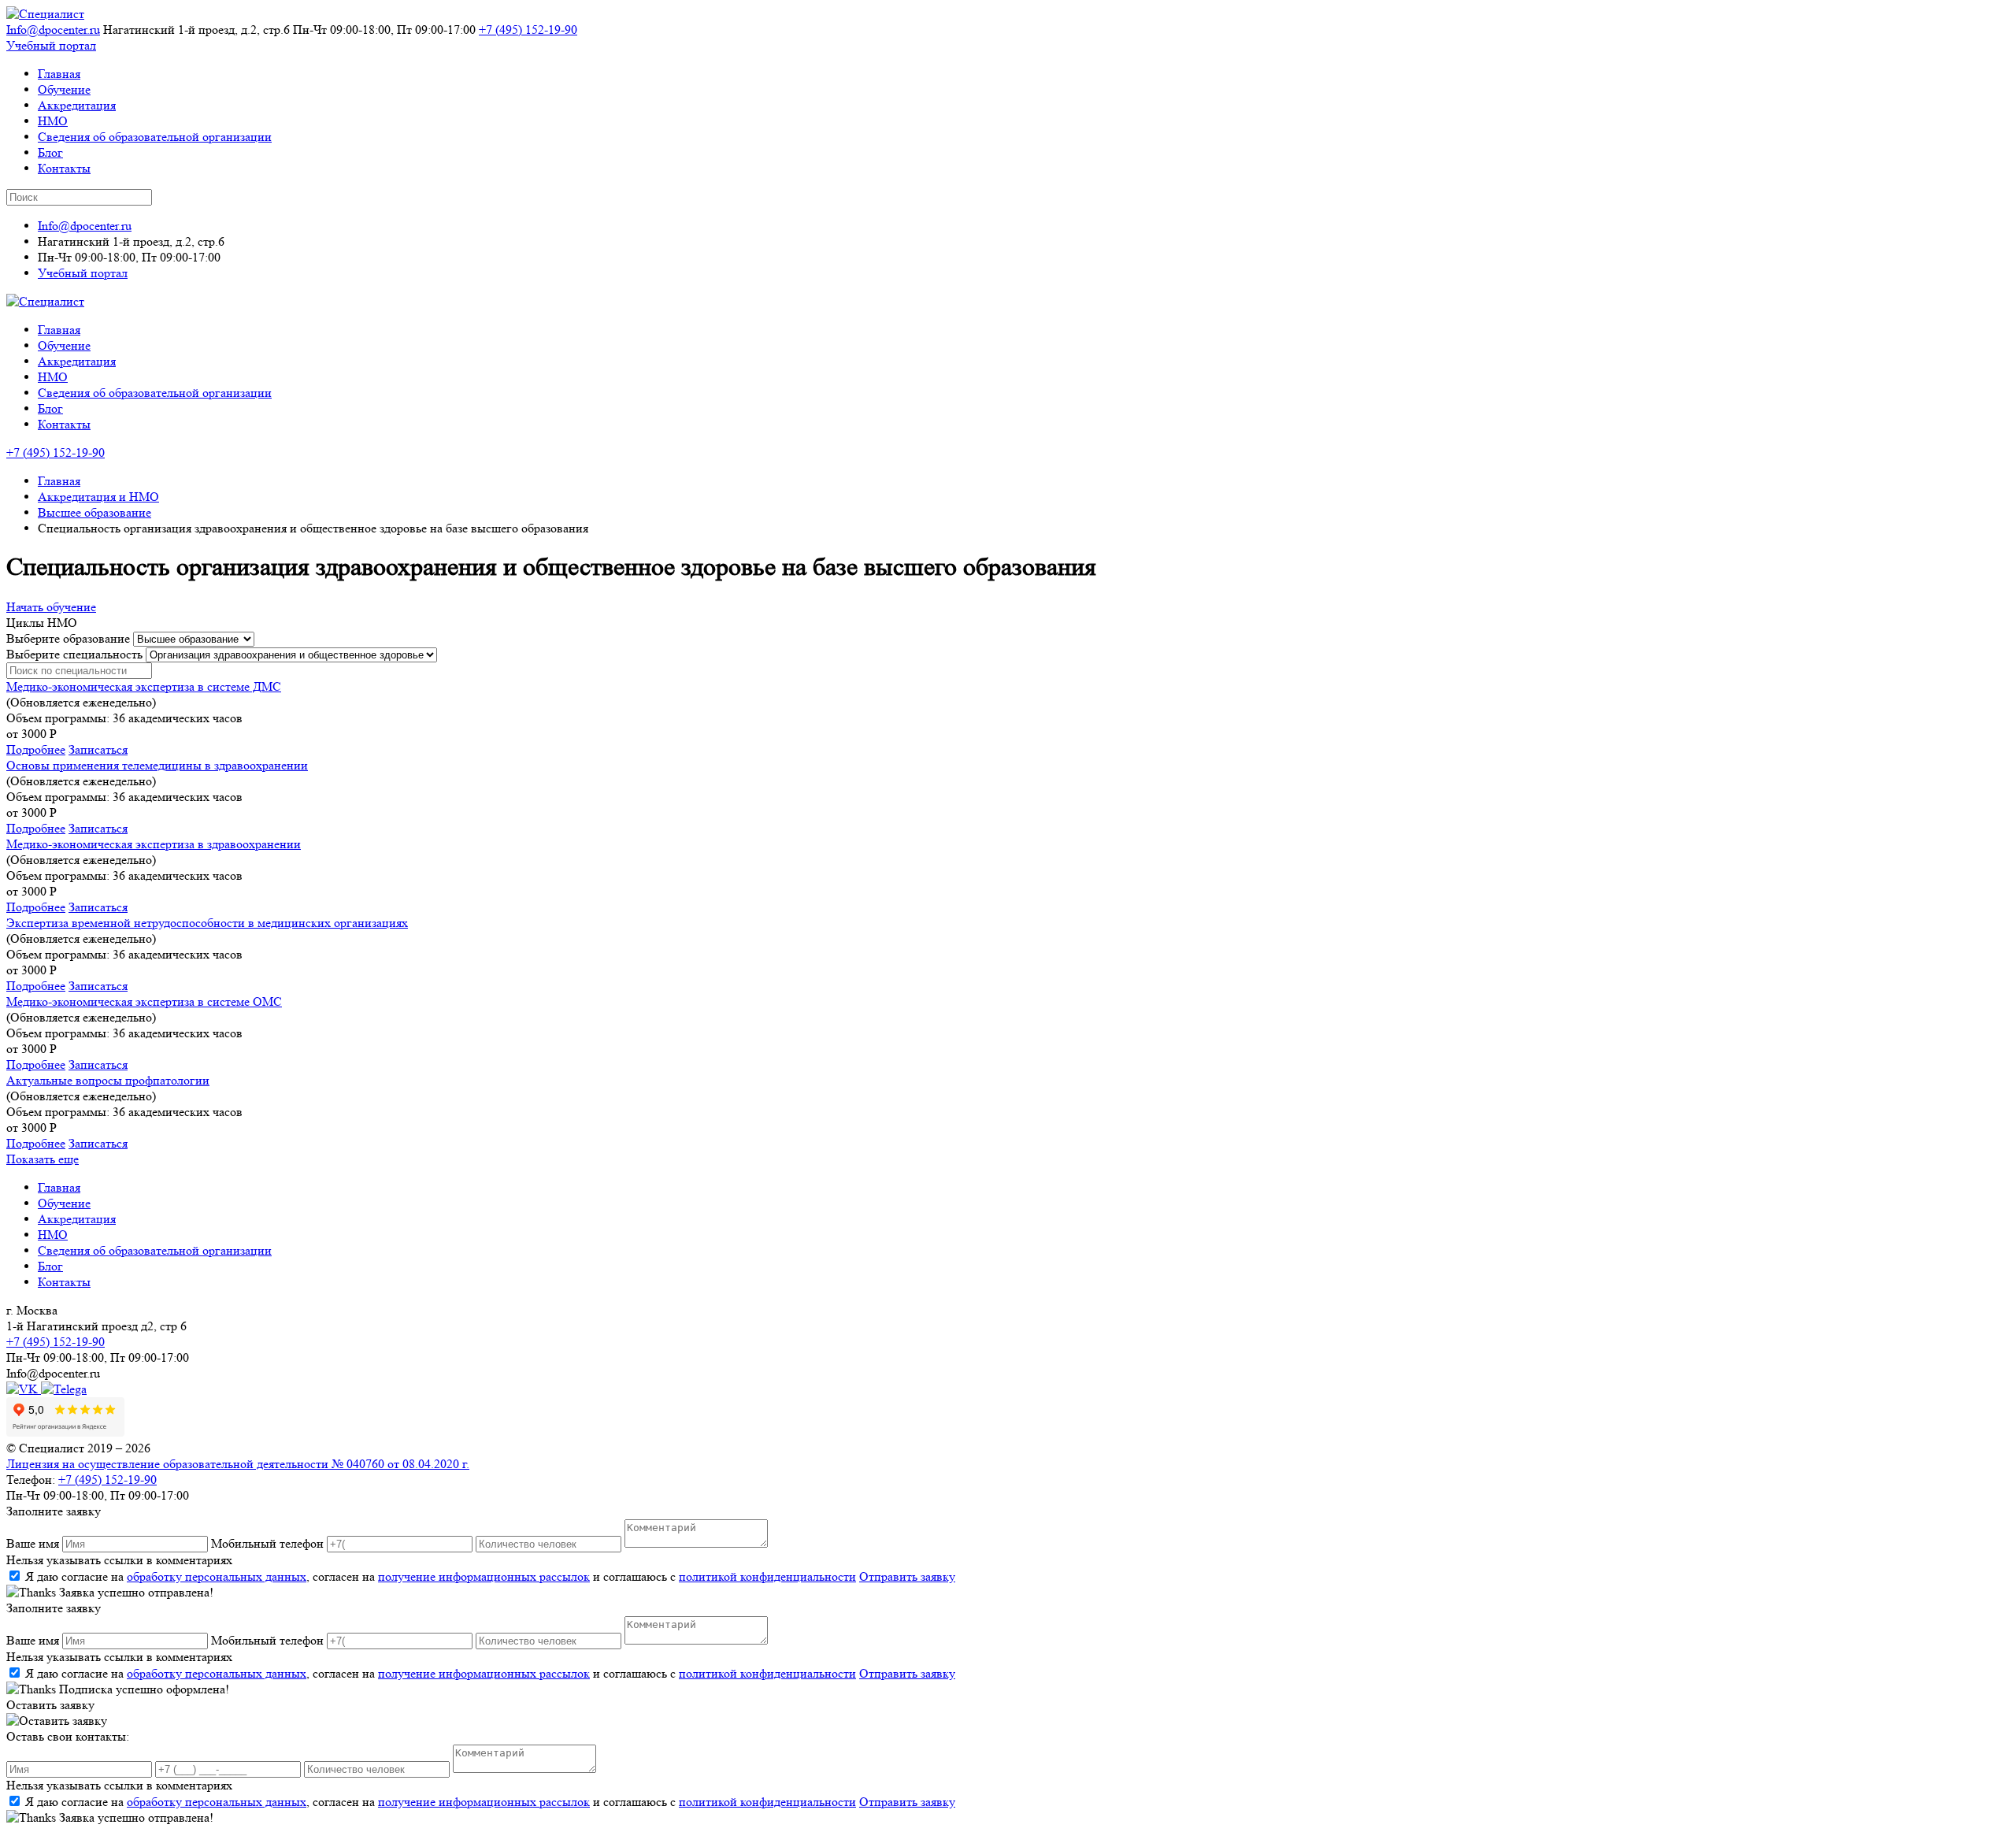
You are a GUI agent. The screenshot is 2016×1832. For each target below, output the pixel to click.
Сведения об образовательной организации (155, 137)
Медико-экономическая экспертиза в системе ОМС (144, 1001)
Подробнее (36, 749)
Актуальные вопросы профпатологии (108, 1080)
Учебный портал (51, 45)
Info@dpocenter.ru (53, 30)
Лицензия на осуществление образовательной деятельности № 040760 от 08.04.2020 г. (238, 1464)
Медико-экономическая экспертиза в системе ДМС (144, 686)
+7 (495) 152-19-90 (528, 30)
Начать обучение (51, 607)
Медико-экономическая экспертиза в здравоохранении (154, 844)
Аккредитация (77, 105)
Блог (50, 152)
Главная (59, 74)
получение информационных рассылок (484, 1576)
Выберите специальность (74, 654)
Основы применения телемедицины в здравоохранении (157, 765)
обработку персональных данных (217, 1576)
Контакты (64, 168)
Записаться (98, 749)
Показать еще (43, 1159)
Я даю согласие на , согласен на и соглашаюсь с (441, 1576)
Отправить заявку (907, 1576)
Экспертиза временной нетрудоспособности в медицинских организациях (207, 923)
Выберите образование (68, 638)
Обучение (64, 89)
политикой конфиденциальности (767, 1576)
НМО (53, 121)
